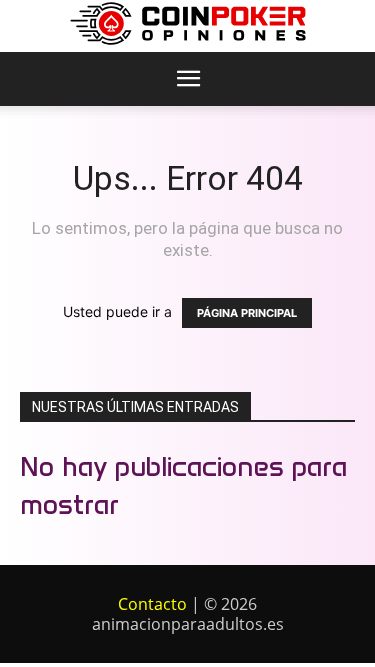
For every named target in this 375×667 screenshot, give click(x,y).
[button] (189, 79)
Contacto (152, 604)
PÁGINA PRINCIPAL (247, 313)
